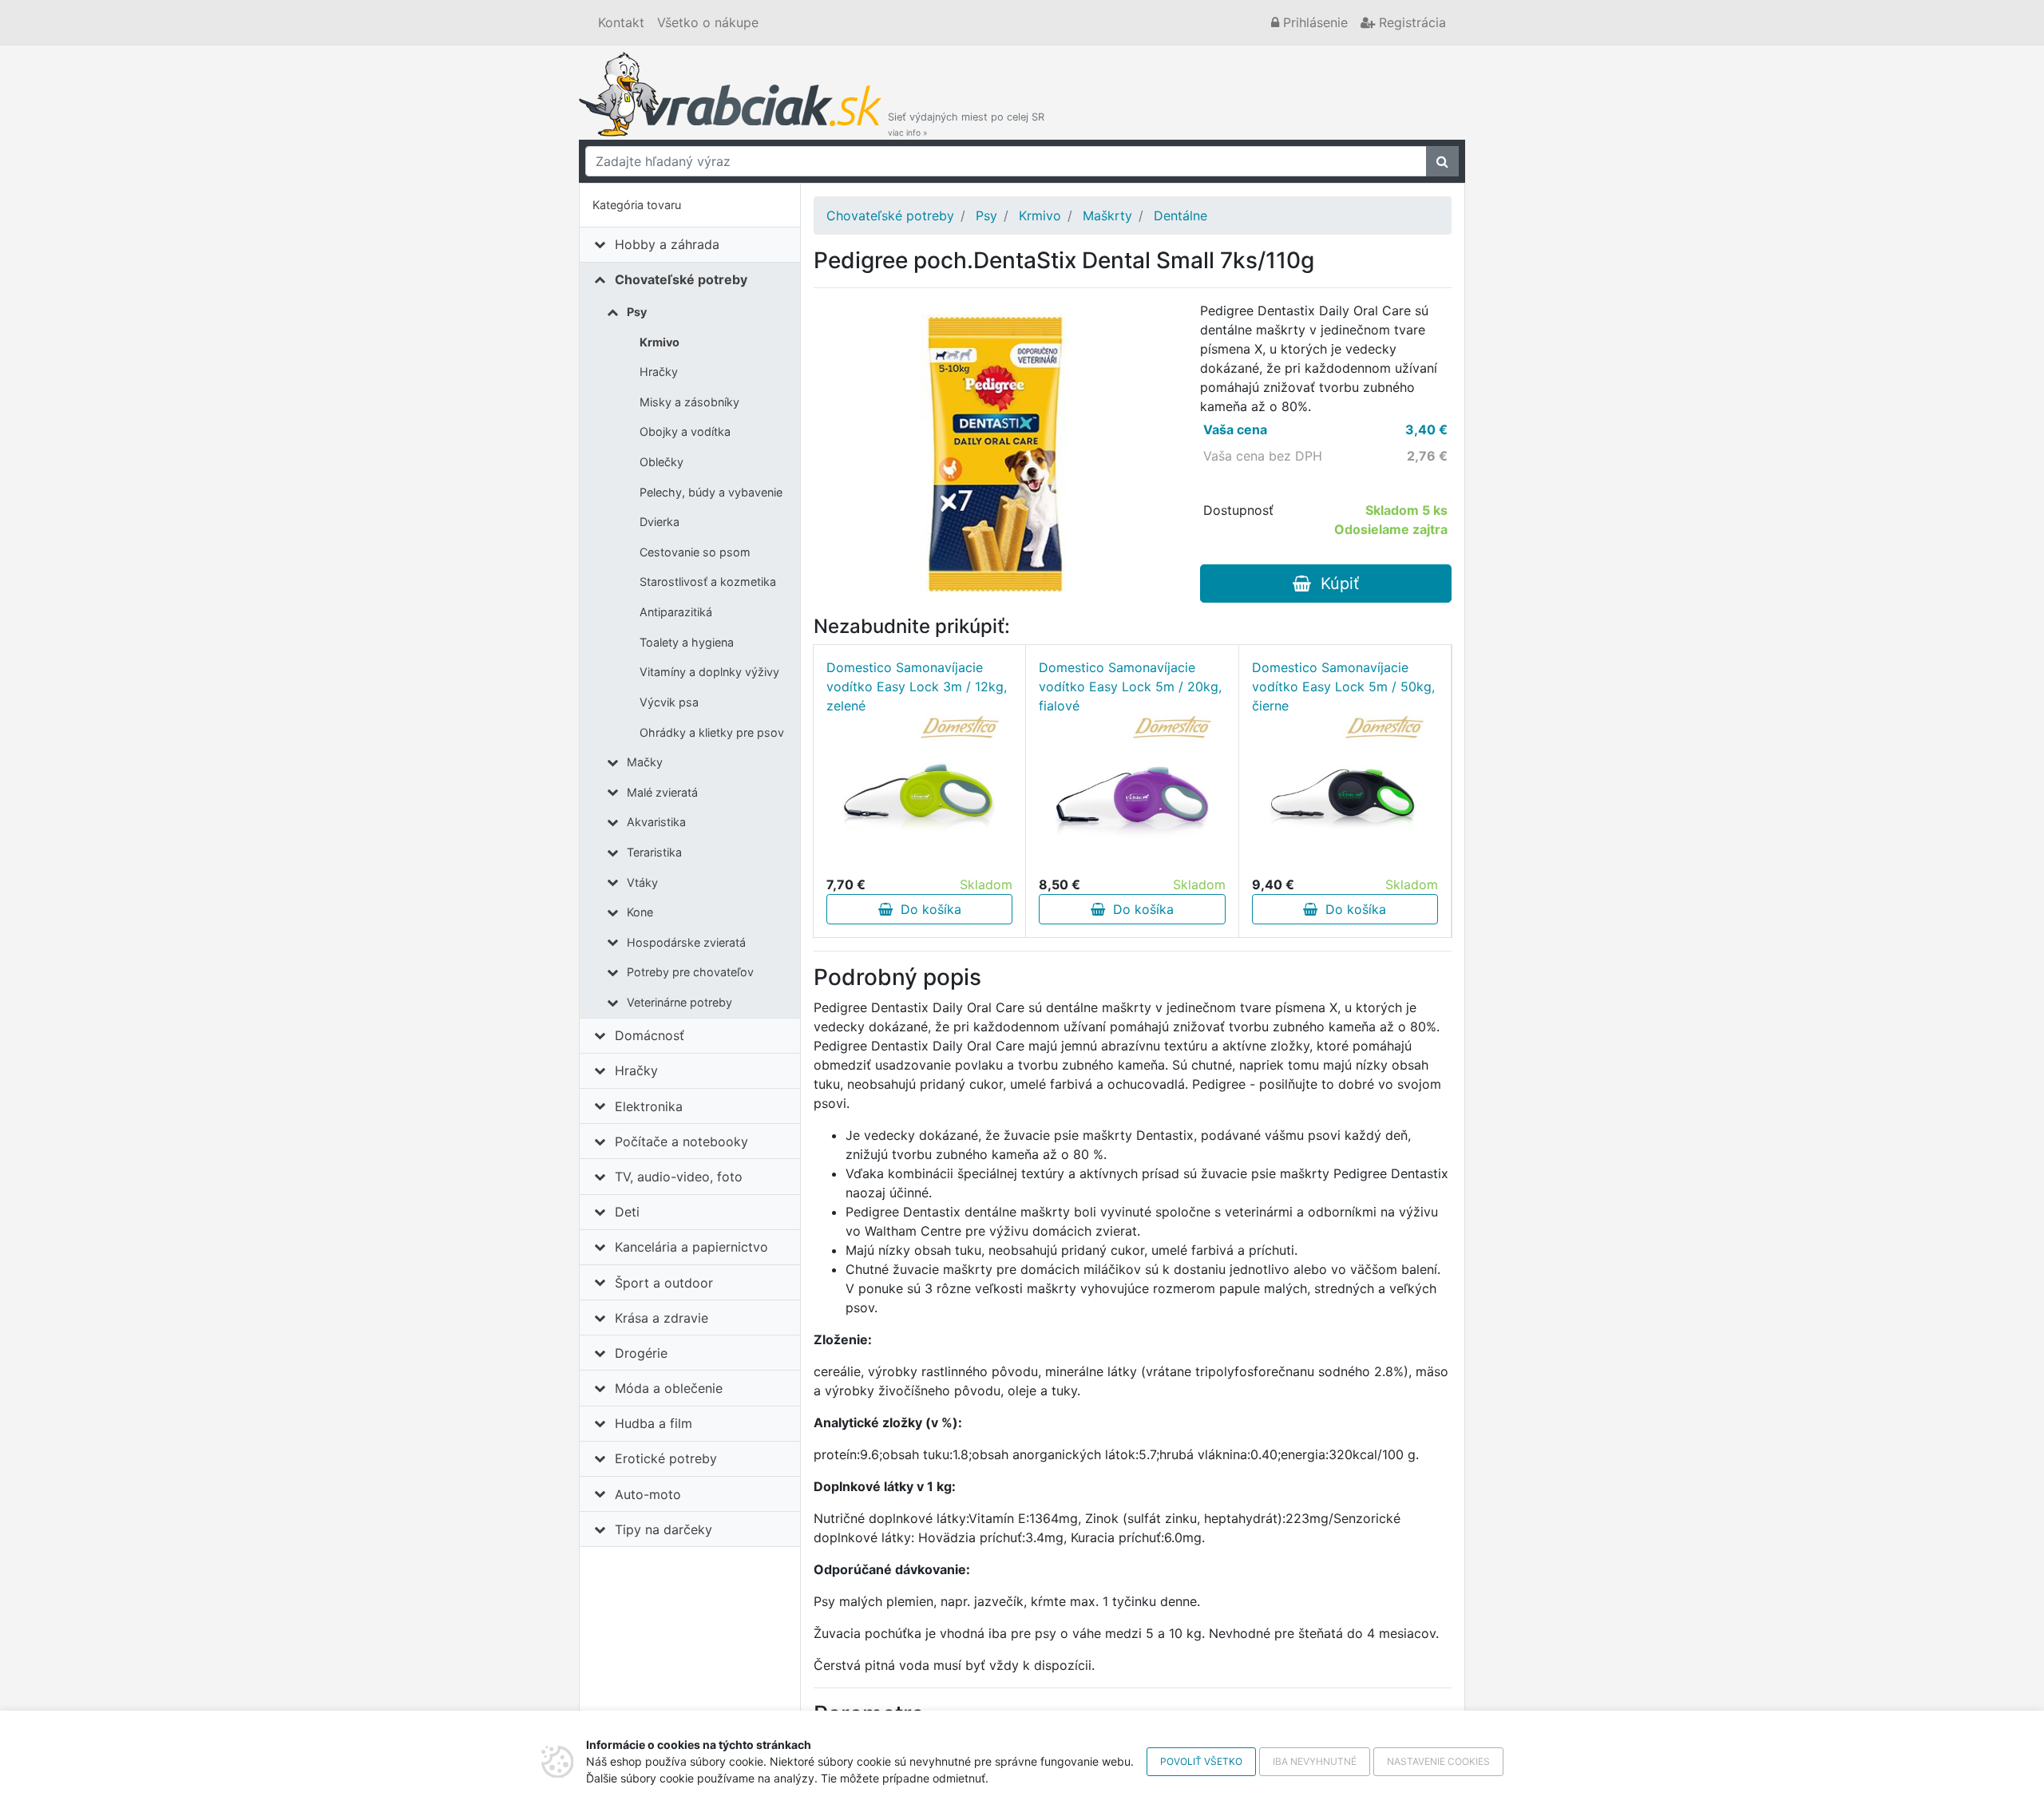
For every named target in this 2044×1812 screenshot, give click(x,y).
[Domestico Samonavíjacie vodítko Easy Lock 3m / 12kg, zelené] (920, 795)
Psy (637, 312)
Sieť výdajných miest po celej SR (966, 124)
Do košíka (927, 909)
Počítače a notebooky (681, 1141)
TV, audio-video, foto (679, 1177)
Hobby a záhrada (667, 244)
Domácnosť (650, 1035)
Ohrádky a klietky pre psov (712, 732)
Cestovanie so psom (695, 552)
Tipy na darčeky (664, 1529)
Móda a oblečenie (669, 1388)
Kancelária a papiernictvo (691, 1247)
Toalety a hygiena (687, 642)
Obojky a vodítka (685, 431)
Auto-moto (648, 1494)
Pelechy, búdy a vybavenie (711, 492)
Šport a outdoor (664, 1283)
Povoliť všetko (1201, 1761)
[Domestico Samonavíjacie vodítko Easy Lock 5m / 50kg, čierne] (1345, 795)
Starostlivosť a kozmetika (708, 582)
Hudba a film (654, 1423)
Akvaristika (656, 822)
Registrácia (1410, 22)
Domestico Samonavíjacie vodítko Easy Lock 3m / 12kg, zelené (917, 686)
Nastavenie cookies (1438, 1761)
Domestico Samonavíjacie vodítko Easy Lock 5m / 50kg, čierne (1343, 686)
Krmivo (660, 342)
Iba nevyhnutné (1315, 1761)
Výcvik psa (669, 702)
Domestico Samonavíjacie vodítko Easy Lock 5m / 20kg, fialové (1130, 686)
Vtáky (642, 882)
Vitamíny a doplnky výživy (709, 672)
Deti (627, 1212)
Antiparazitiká (676, 612)
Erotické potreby (666, 1458)
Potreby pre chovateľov (690, 972)
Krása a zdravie (662, 1318)
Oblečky (662, 462)
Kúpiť (1335, 584)
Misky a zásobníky (689, 402)
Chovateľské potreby (681, 279)
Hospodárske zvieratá (686, 942)
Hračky (659, 372)
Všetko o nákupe (708, 22)
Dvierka (660, 522)
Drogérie (641, 1353)
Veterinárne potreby (679, 1002)
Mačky (645, 762)
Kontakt (621, 22)
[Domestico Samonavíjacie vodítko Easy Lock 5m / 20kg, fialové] (1132, 795)
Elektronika (649, 1106)
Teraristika (654, 852)
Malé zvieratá (662, 792)
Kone (640, 912)
